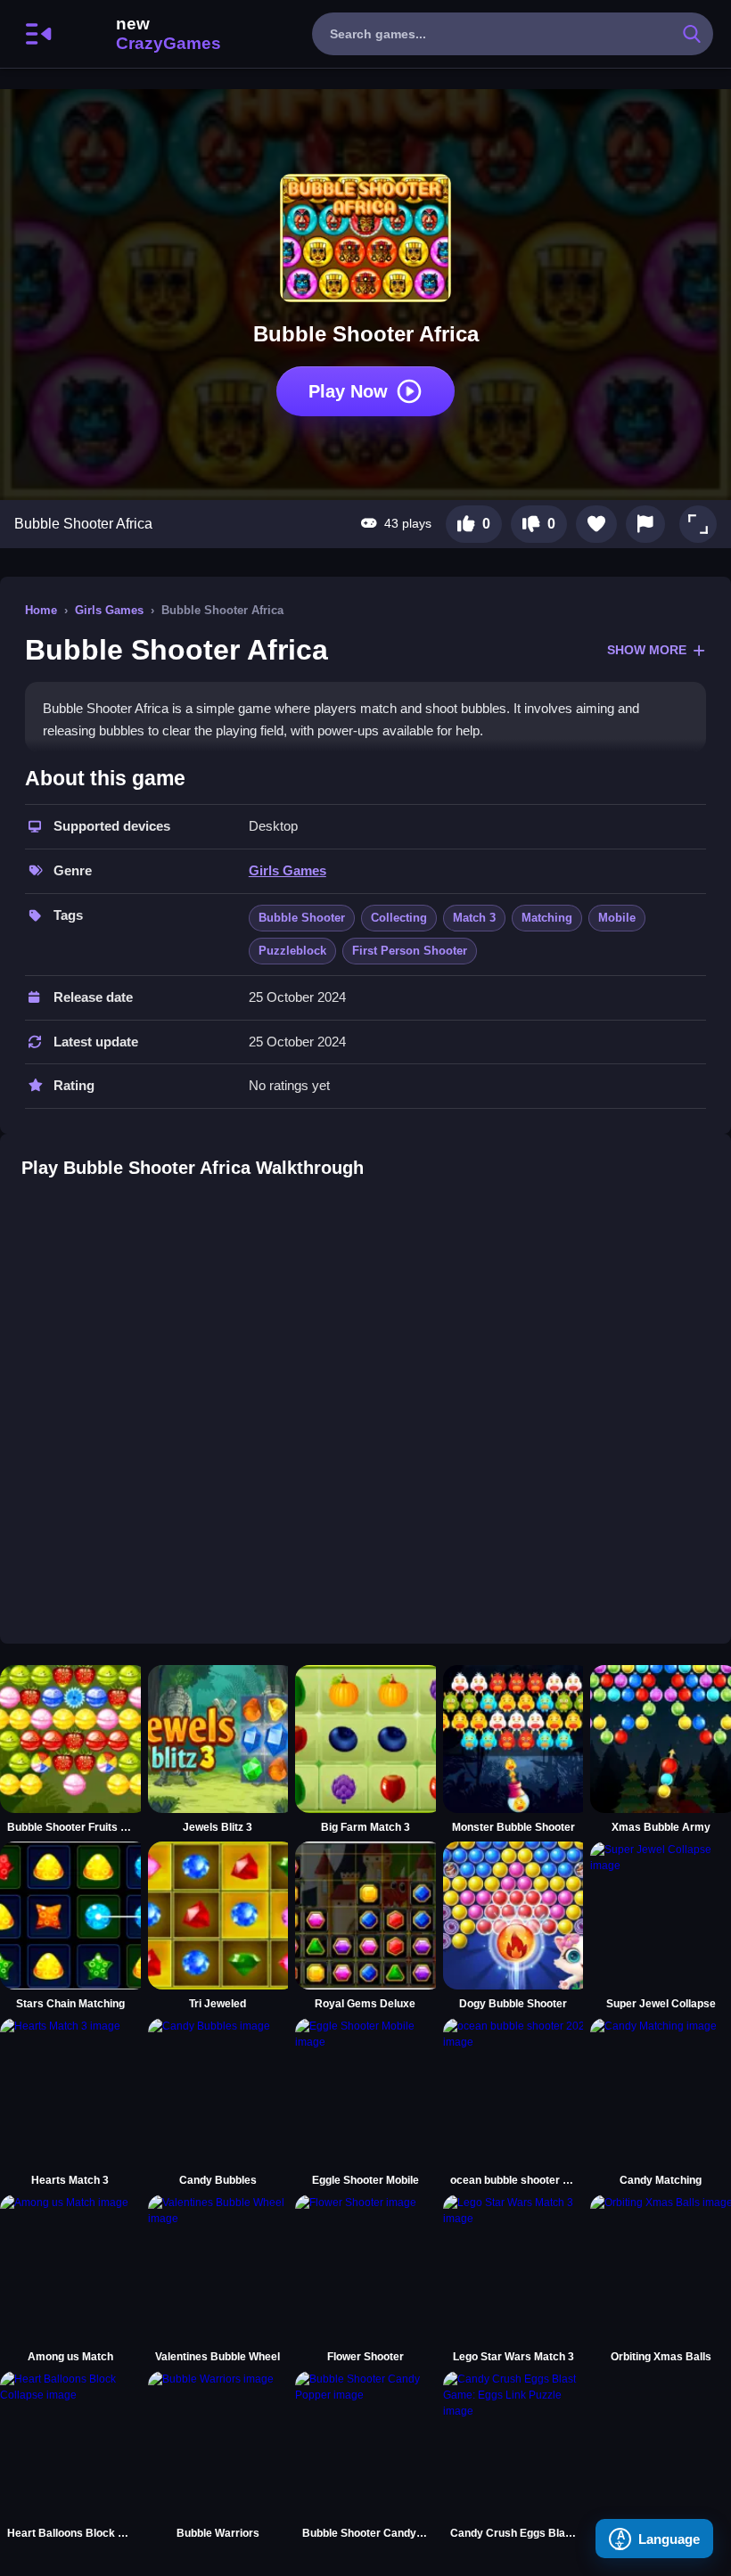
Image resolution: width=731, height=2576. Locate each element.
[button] (698, 524)
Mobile (617, 918)
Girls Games (109, 610)
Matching (547, 918)
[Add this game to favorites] (596, 524)
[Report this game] (645, 524)
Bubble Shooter (302, 918)
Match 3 (474, 918)
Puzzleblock (292, 951)
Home (41, 610)
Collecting (399, 918)
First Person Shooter (410, 951)
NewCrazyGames (144, 34)
